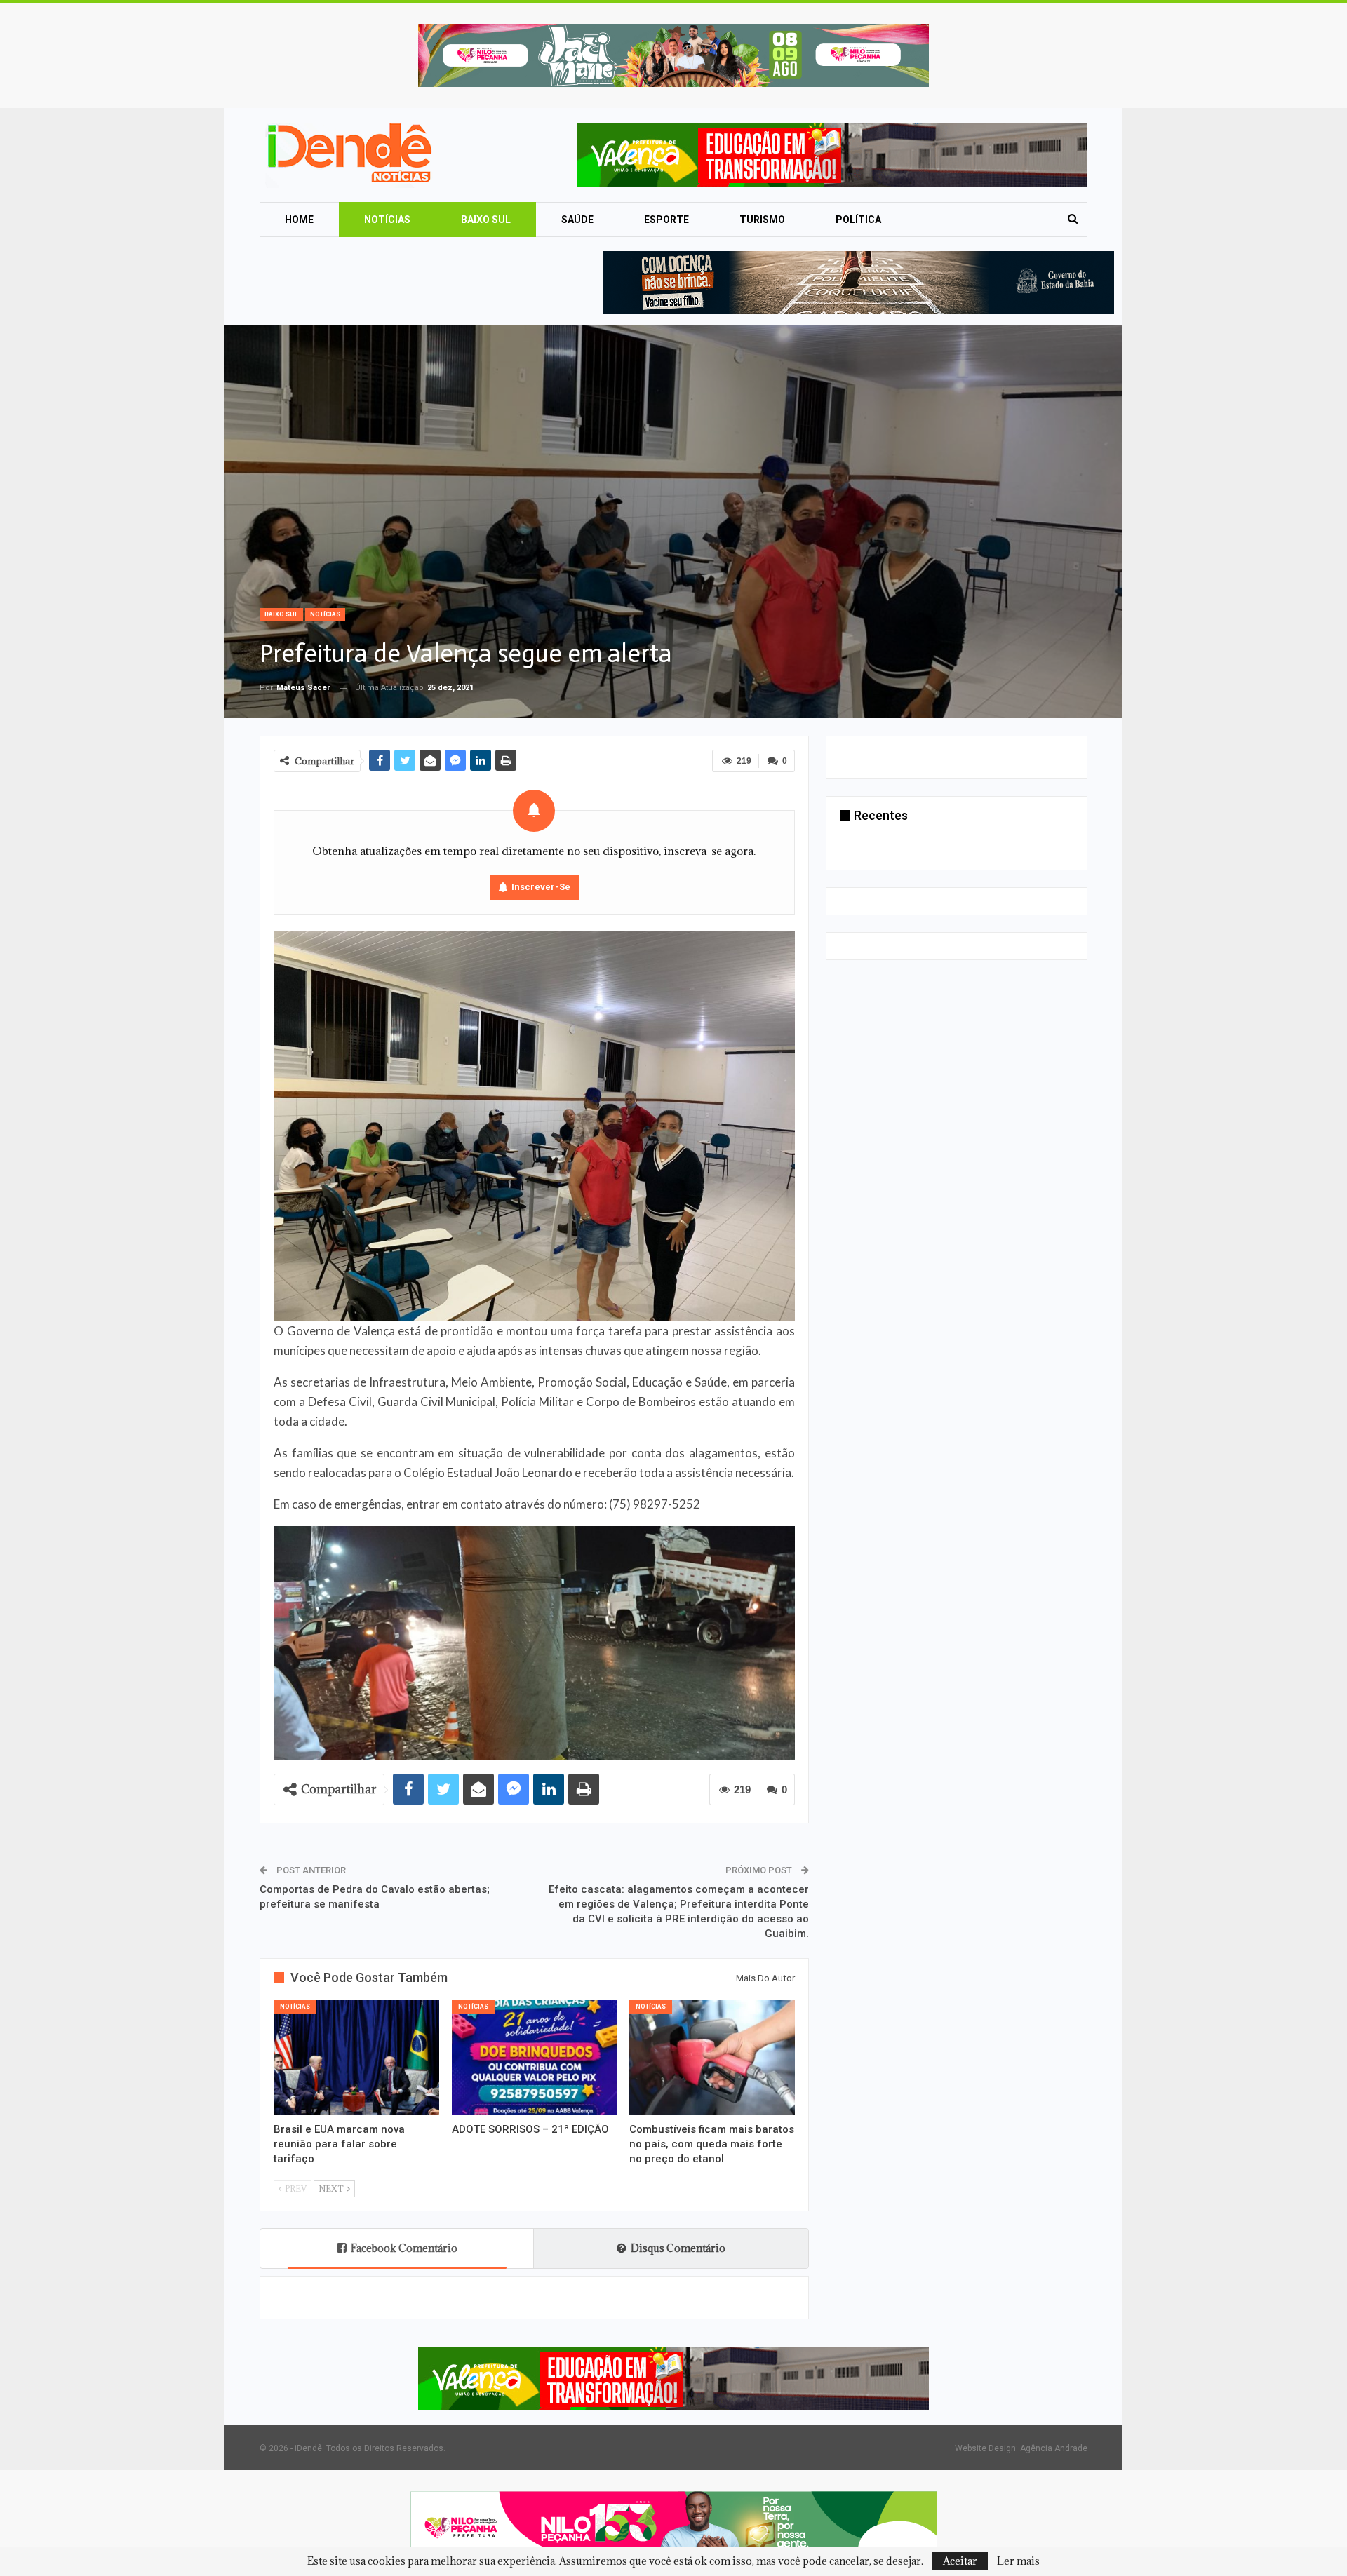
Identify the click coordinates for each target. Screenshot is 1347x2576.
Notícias (387, 220)
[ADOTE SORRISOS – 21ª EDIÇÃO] (535, 2057)
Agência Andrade (1054, 2448)
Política (858, 220)
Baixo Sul (486, 220)
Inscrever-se (541, 887)
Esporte (666, 220)
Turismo (762, 220)
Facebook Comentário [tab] (404, 2248)
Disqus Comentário (678, 2248)
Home (299, 220)
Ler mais (1018, 2561)
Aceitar (960, 2561)
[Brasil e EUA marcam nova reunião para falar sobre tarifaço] (356, 2057)
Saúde (577, 220)
